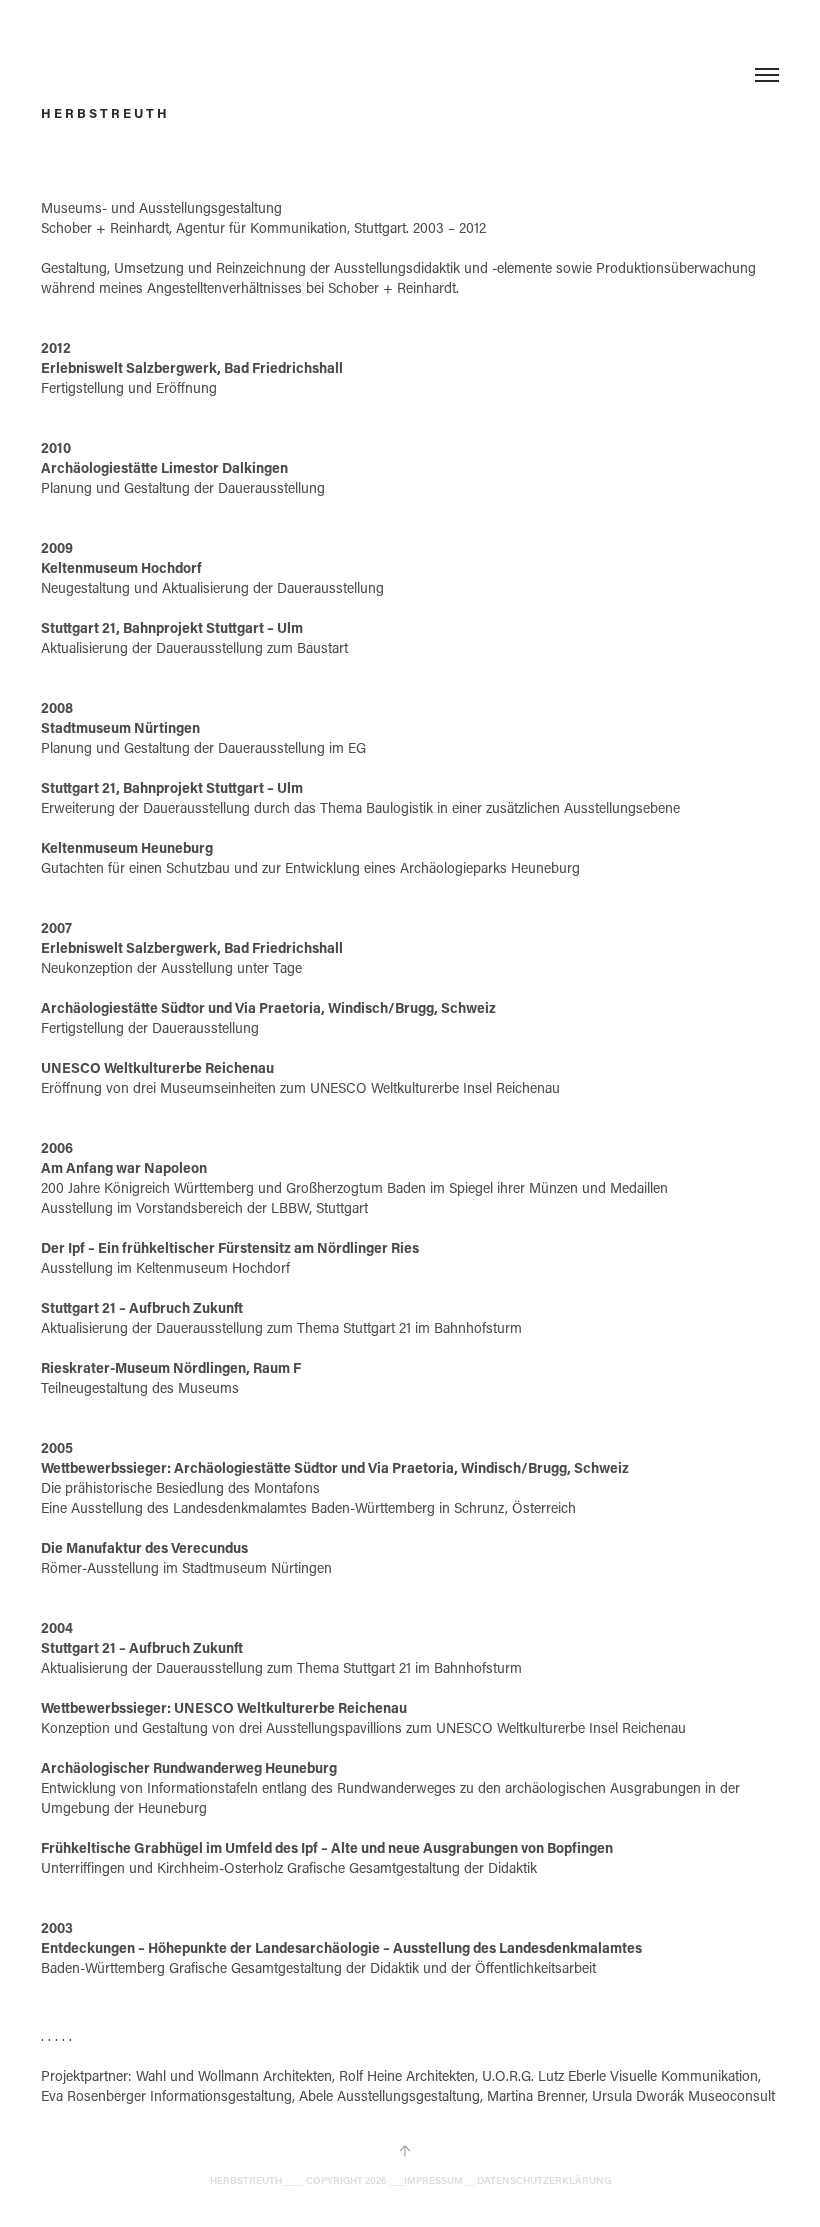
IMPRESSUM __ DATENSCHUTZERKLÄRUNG (507, 2180)
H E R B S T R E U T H (104, 112)
